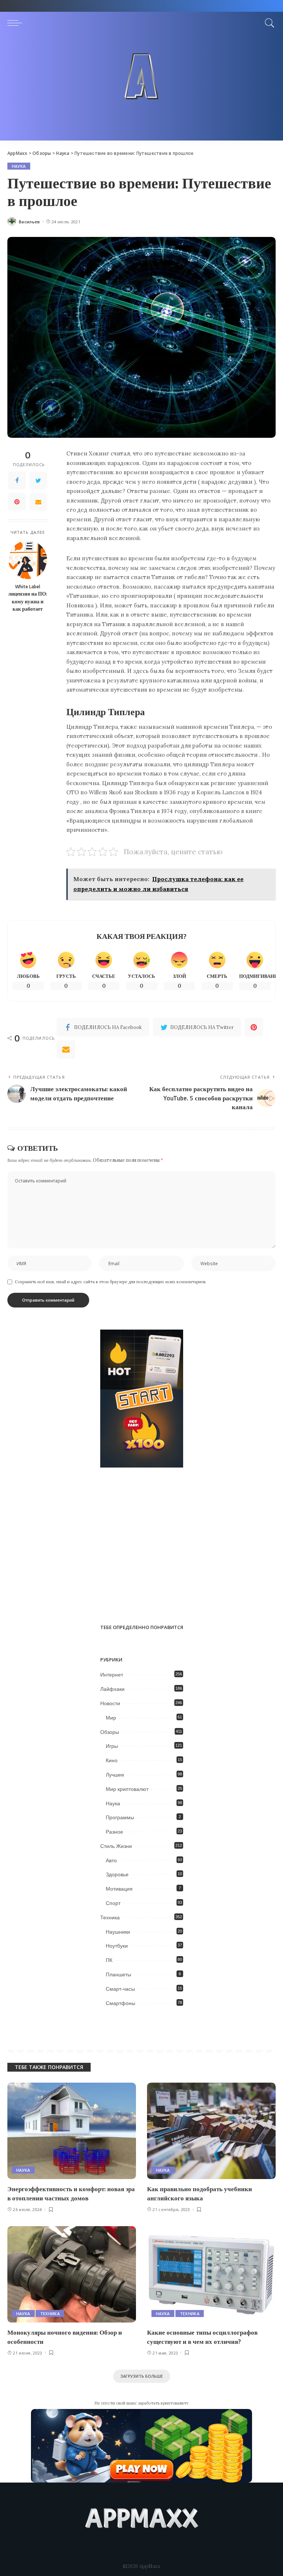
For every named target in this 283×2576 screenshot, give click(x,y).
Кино (112, 1760)
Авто (111, 1860)
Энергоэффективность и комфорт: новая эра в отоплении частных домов (71, 2194)
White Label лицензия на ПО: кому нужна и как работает (28, 598)
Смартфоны (120, 2003)
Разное (114, 1832)
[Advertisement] (141, 89)
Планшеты (118, 1974)
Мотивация (119, 1889)
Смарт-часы (120, 1989)
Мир (111, 1718)
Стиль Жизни (116, 1846)
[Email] (38, 502)
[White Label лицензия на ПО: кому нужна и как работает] (28, 560)
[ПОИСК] (268, 23)
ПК (109, 1960)
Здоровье (117, 1874)
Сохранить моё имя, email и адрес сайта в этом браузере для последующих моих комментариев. (111, 1282)
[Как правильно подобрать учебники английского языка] (211, 2131)
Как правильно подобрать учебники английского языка (200, 2194)
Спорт (113, 1903)
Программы (120, 1817)
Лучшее (115, 1775)
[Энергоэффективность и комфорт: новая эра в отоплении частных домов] (72, 2131)
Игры (112, 1746)
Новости (110, 1703)
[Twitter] (38, 480)
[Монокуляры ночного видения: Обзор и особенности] (72, 2274)
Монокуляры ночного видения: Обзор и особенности (65, 2337)
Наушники (118, 1932)
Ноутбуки (117, 1946)
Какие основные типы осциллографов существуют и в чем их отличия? (202, 2337)
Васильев (29, 222)
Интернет (112, 1675)
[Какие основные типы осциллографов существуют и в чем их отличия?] (211, 2274)
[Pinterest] (17, 502)
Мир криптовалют (127, 1789)
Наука (19, 166)
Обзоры (110, 1732)
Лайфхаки (112, 1689)
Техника (110, 1917)
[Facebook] (17, 480)
